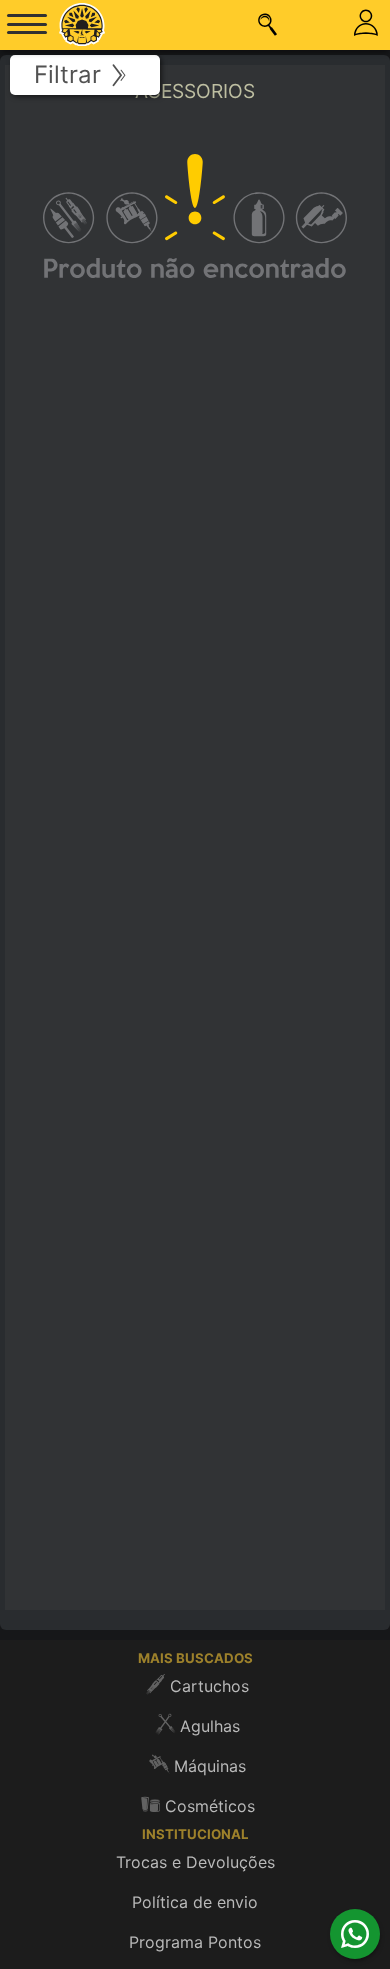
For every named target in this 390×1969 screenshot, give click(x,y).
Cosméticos (210, 1806)
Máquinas (210, 1766)
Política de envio (195, 1902)
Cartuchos (209, 1686)
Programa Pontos (195, 1942)
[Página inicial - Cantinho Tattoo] (81, 25)
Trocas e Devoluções (195, 1862)
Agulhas (210, 1726)
